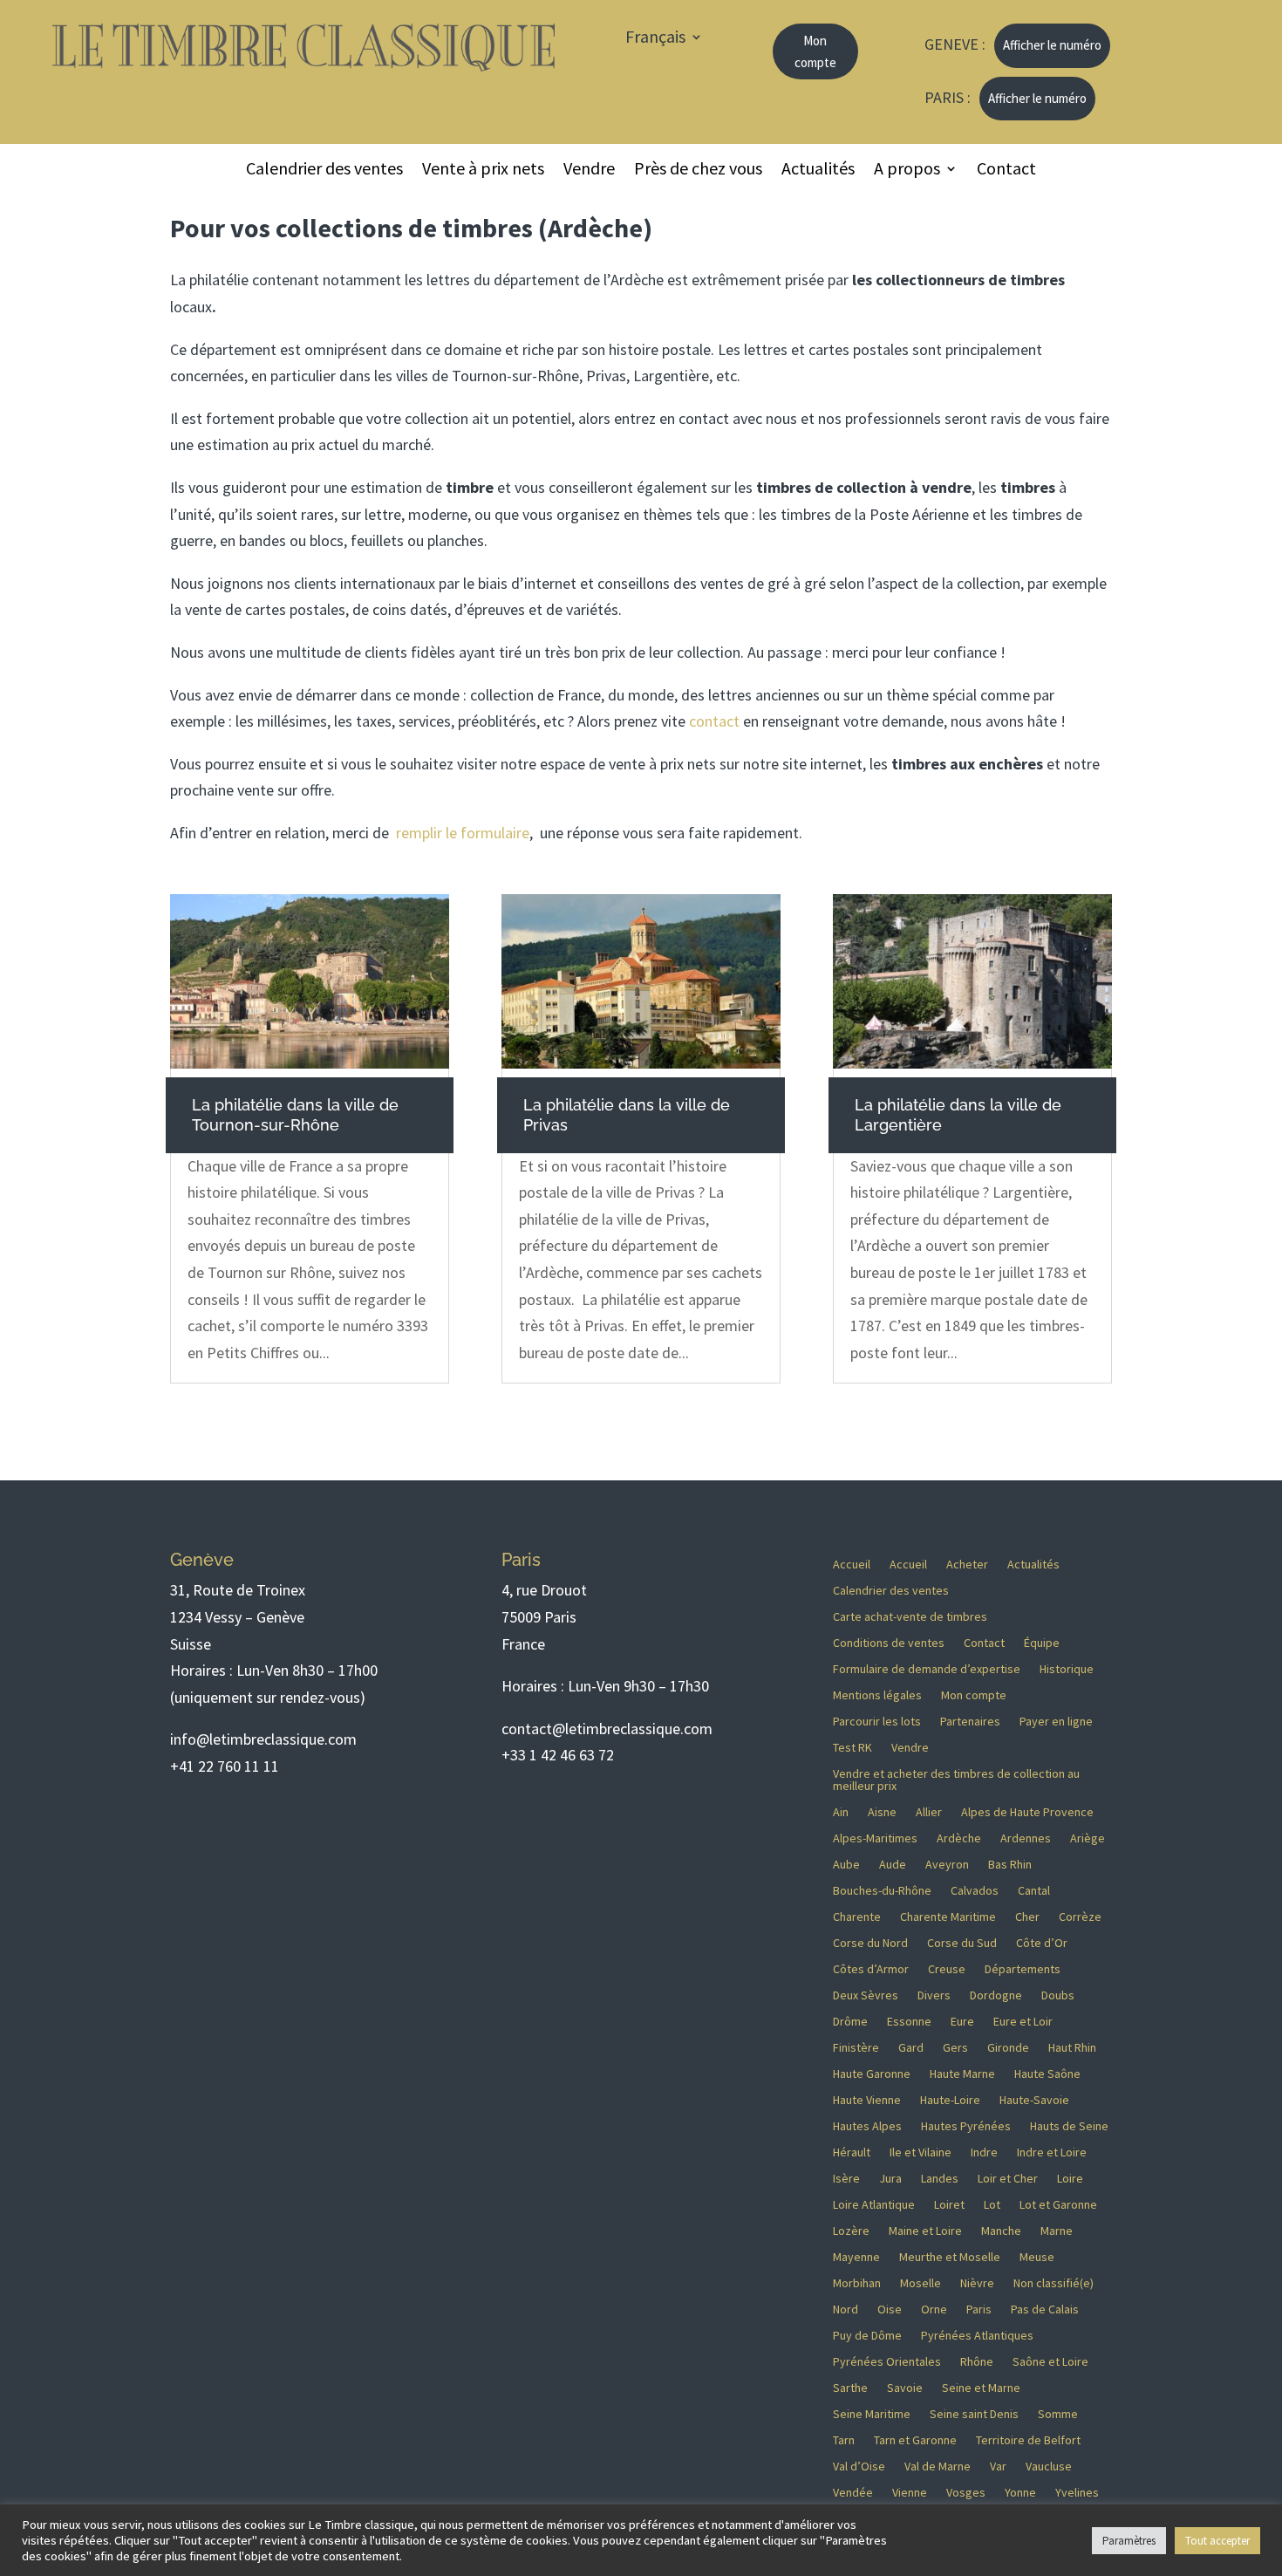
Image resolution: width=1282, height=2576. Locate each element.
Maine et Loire (925, 2231)
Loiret (949, 2205)
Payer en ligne (1056, 1722)
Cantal (1034, 1891)
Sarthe (850, 2388)
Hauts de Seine (1069, 2127)
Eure (962, 2022)
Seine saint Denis (974, 2415)
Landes (940, 2179)
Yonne (1020, 2493)
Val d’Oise (859, 2467)
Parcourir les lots (877, 1722)
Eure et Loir (1023, 2022)
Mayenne (856, 2258)
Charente (857, 1917)
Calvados (975, 1891)
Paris (979, 2310)
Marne (1057, 2231)
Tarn (844, 2441)
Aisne (882, 1813)
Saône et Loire (1050, 2362)
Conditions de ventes (889, 1643)
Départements (1023, 1970)
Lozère (851, 2231)
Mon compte (815, 52)
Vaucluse (1049, 2467)
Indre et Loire (1052, 2153)
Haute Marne (962, 2074)
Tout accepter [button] (1217, 2541)
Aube (846, 1865)
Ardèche (959, 1839)
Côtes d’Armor (871, 1970)
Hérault (852, 2153)
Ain (841, 1813)
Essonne (909, 2022)
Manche (1001, 2231)
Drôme (850, 2022)
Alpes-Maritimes (875, 1839)
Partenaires (970, 1722)
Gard (911, 2048)
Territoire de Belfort (1028, 2441)
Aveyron (947, 1865)
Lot (992, 2205)
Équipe (1042, 1643)
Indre (984, 2153)
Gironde (1008, 2048)
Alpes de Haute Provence (1027, 1813)
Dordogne (996, 1996)
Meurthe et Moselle (950, 2258)
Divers (934, 1996)
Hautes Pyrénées (966, 2127)
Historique (1067, 1670)
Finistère (856, 2048)
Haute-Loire (950, 2101)
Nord (846, 2310)
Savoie (905, 2388)
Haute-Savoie (1034, 2101)
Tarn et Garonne (915, 2441)
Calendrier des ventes (324, 171)
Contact (1006, 171)
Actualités (818, 171)
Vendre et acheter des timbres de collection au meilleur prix (956, 1780)
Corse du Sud (962, 1944)
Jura (890, 2179)
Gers (955, 2048)
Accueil (852, 1565)
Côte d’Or (1042, 1944)
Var (998, 2467)
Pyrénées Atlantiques (977, 2336)
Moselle (921, 2284)
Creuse (947, 1970)
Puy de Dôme (867, 2336)
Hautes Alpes (867, 2127)
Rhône (977, 2362)
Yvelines (1077, 2493)
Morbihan (857, 2284)
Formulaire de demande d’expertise (927, 1670)
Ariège (1088, 1839)
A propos (907, 171)
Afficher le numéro (1052, 45)
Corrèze (1080, 1917)
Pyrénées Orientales (887, 2362)
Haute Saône (1047, 2074)
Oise (890, 2310)
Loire (1070, 2179)
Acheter (967, 1565)
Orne (934, 2310)
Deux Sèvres (866, 1996)
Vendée (853, 2493)
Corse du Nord (870, 1944)
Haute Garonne (872, 2074)
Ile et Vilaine (921, 2153)
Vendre (589, 171)
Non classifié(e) (1054, 2284)
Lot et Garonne (1058, 2205)
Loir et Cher (1008, 2179)
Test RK (852, 1748)
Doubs (1058, 1996)
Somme (1058, 2415)
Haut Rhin (1072, 2048)
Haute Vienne (867, 2101)
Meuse (1037, 2258)
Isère (846, 2179)
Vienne (910, 2493)
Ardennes (1026, 1839)
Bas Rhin (1010, 1865)
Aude (893, 1865)
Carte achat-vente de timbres (910, 1617)
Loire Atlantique (874, 2205)
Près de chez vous (698, 171)
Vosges (966, 2493)
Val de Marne (938, 2467)
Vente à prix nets (483, 171)
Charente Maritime (948, 1917)
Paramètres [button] (1129, 2541)
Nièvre (977, 2284)
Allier (929, 1813)
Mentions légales (877, 1696)
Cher (1027, 1917)
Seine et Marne (981, 2388)
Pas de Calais (1045, 2310)
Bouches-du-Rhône (882, 1891)
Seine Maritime (872, 2415)
